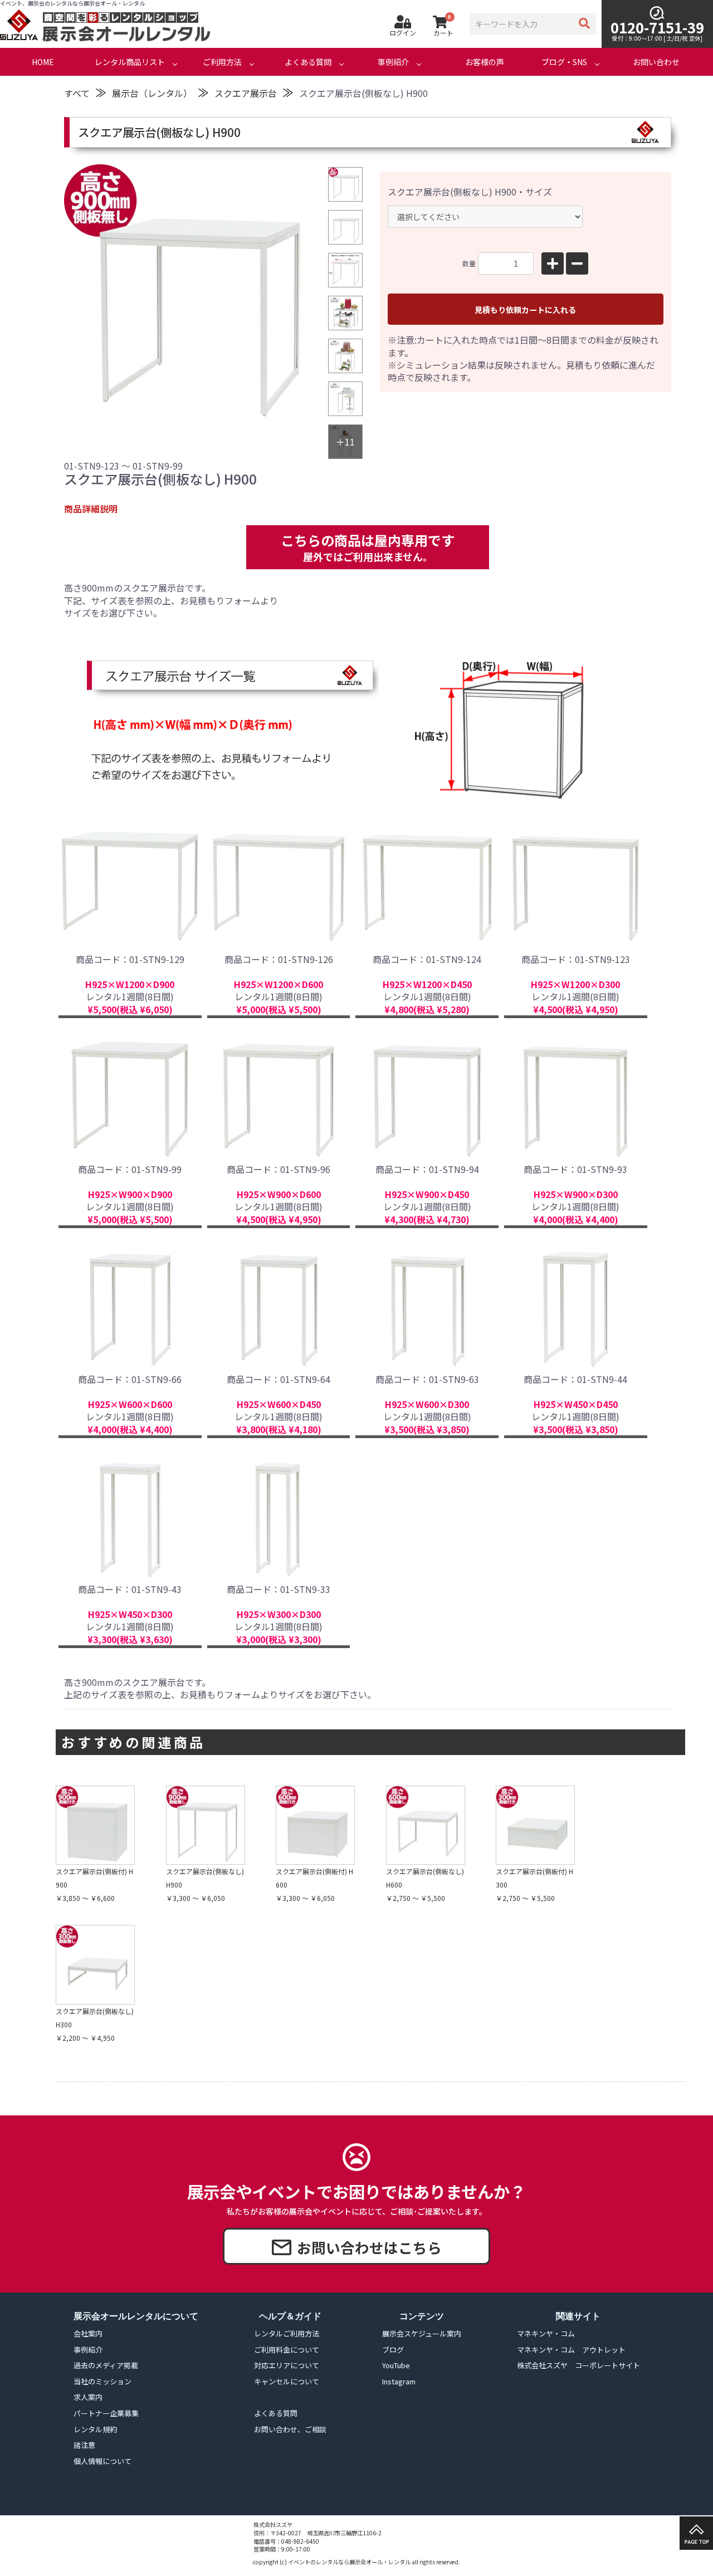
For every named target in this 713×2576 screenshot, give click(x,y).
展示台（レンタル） (152, 93)
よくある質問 (308, 62)
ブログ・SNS (564, 62)
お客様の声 (485, 62)
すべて (77, 93)
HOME (43, 62)
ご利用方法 (222, 62)
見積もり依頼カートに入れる (525, 310)
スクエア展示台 (246, 93)
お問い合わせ (656, 62)
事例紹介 (393, 62)
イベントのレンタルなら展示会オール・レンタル (349, 2562)
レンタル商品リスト (130, 62)
